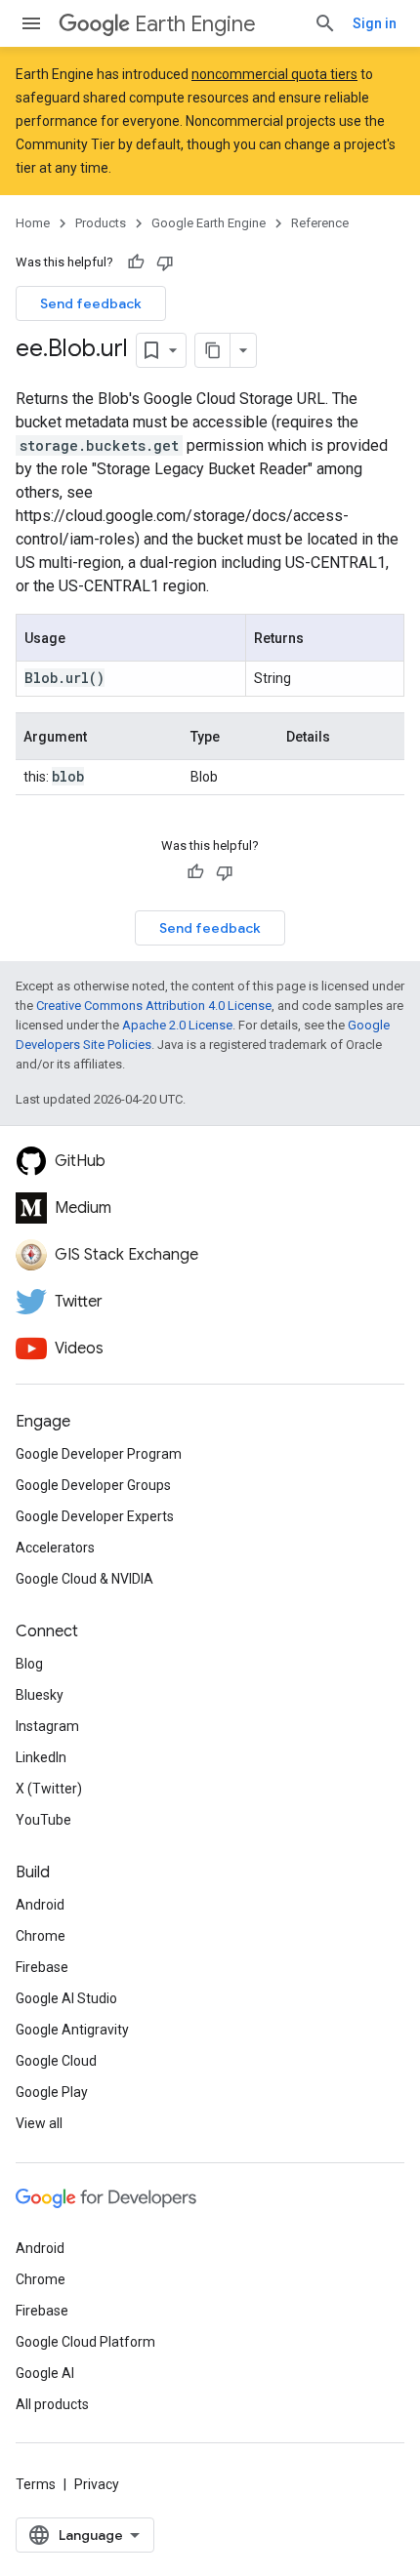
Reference (320, 223)
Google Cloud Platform (85, 2342)
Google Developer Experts (95, 1516)
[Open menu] (31, 23)
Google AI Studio (66, 1998)
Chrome (41, 1936)
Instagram (47, 1726)
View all (39, 2123)
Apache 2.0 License (177, 1025)
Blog (29, 1664)
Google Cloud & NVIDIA (84, 1579)
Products (101, 223)
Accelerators (55, 1548)
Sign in (375, 23)
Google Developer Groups (93, 1485)
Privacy (97, 2484)
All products (52, 2404)
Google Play (52, 2092)
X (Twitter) (49, 1789)
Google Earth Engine (209, 223)
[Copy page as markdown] (213, 350)
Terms (36, 2484)
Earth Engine (195, 24)
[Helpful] (136, 262)
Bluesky (40, 1695)
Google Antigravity (72, 2030)
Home (33, 223)
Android (40, 1905)
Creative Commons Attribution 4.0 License (154, 1006)
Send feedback (91, 303)
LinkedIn (41, 1757)
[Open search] (325, 23)
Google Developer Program (99, 1454)
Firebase (42, 1967)
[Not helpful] (165, 262)
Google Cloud (56, 2061)
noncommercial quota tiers (274, 74)
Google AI (45, 2373)
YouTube (43, 1820)
